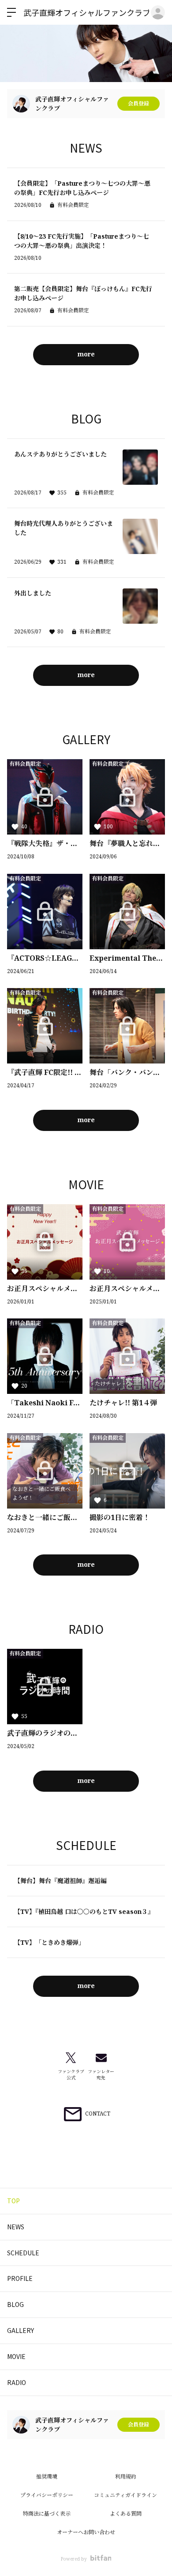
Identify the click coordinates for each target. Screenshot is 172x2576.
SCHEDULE (23, 2253)
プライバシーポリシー (47, 2495)
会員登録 (138, 103)
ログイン (158, 12)
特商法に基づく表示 (47, 2514)
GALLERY (21, 2330)
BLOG (15, 2304)
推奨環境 (47, 2477)
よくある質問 (126, 2514)
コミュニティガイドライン (125, 2495)
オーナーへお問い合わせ (86, 2532)
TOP (13, 2201)
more (86, 354)
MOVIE (16, 2356)
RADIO (17, 2382)
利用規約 (126, 2477)
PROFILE (20, 2278)
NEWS (16, 2227)
